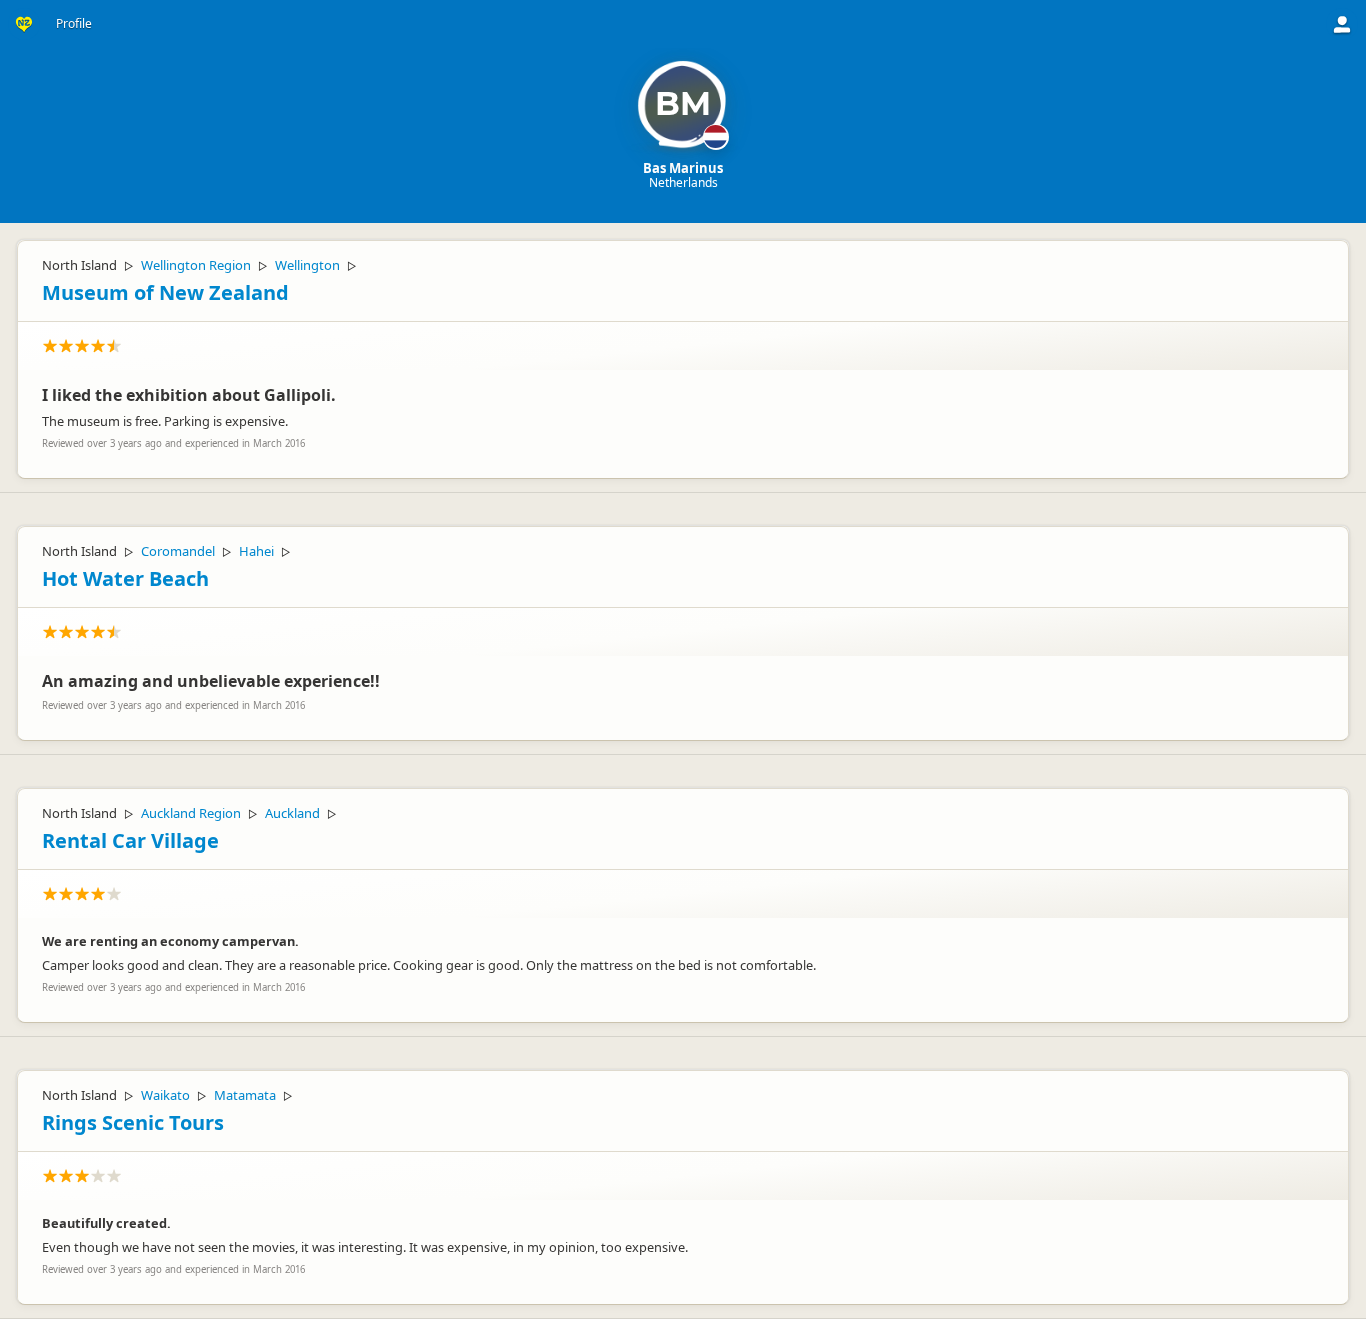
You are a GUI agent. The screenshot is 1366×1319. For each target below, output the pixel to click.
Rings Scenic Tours (133, 1122)
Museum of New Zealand (165, 292)
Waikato (165, 1095)
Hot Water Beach (125, 578)
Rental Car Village (130, 840)
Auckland (292, 813)
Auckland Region (191, 813)
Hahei (256, 551)
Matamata (245, 1095)
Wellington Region (196, 265)
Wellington (307, 265)
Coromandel (178, 551)
